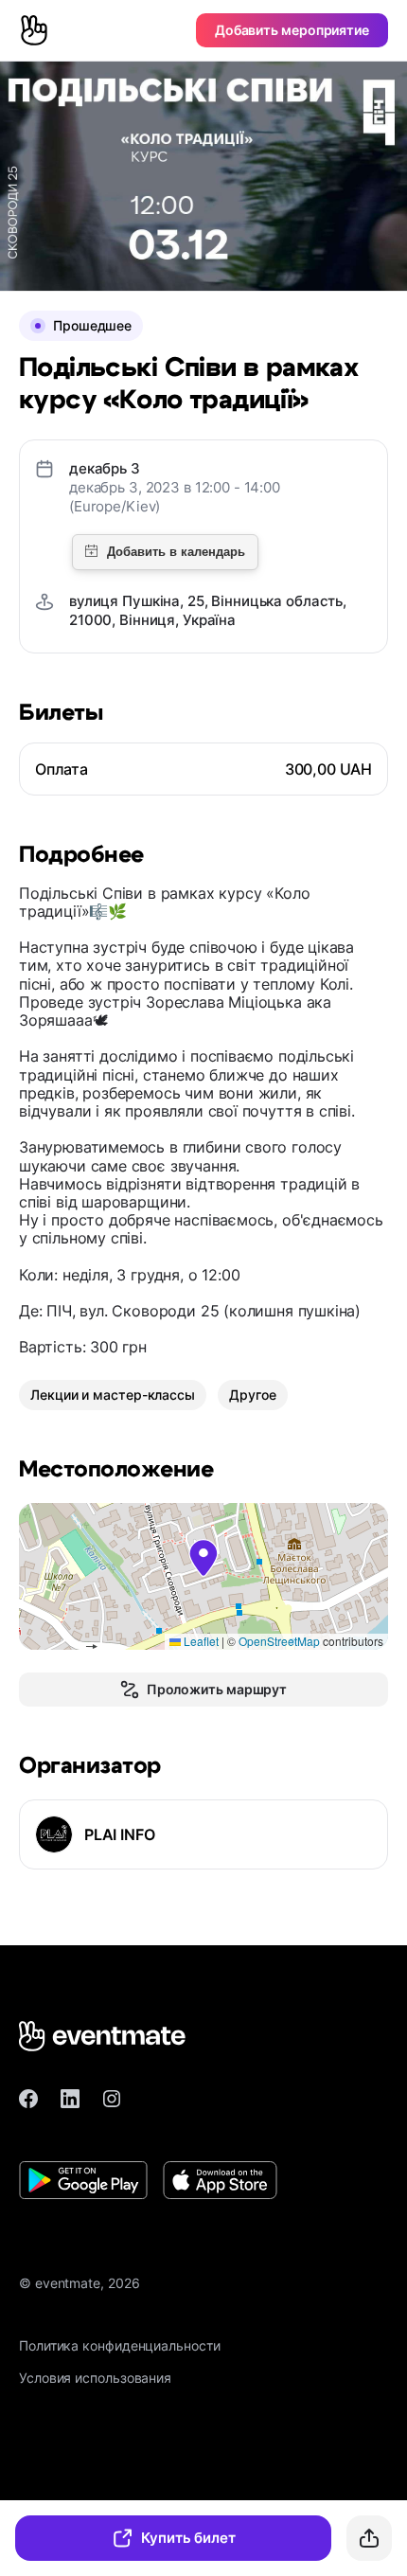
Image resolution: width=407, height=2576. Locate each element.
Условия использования (95, 2378)
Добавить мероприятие (292, 30)
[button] (203, 1558)
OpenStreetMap (279, 1641)
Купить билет (188, 2538)
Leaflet (200, 1641)
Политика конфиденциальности (120, 2345)
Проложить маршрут (217, 1689)
